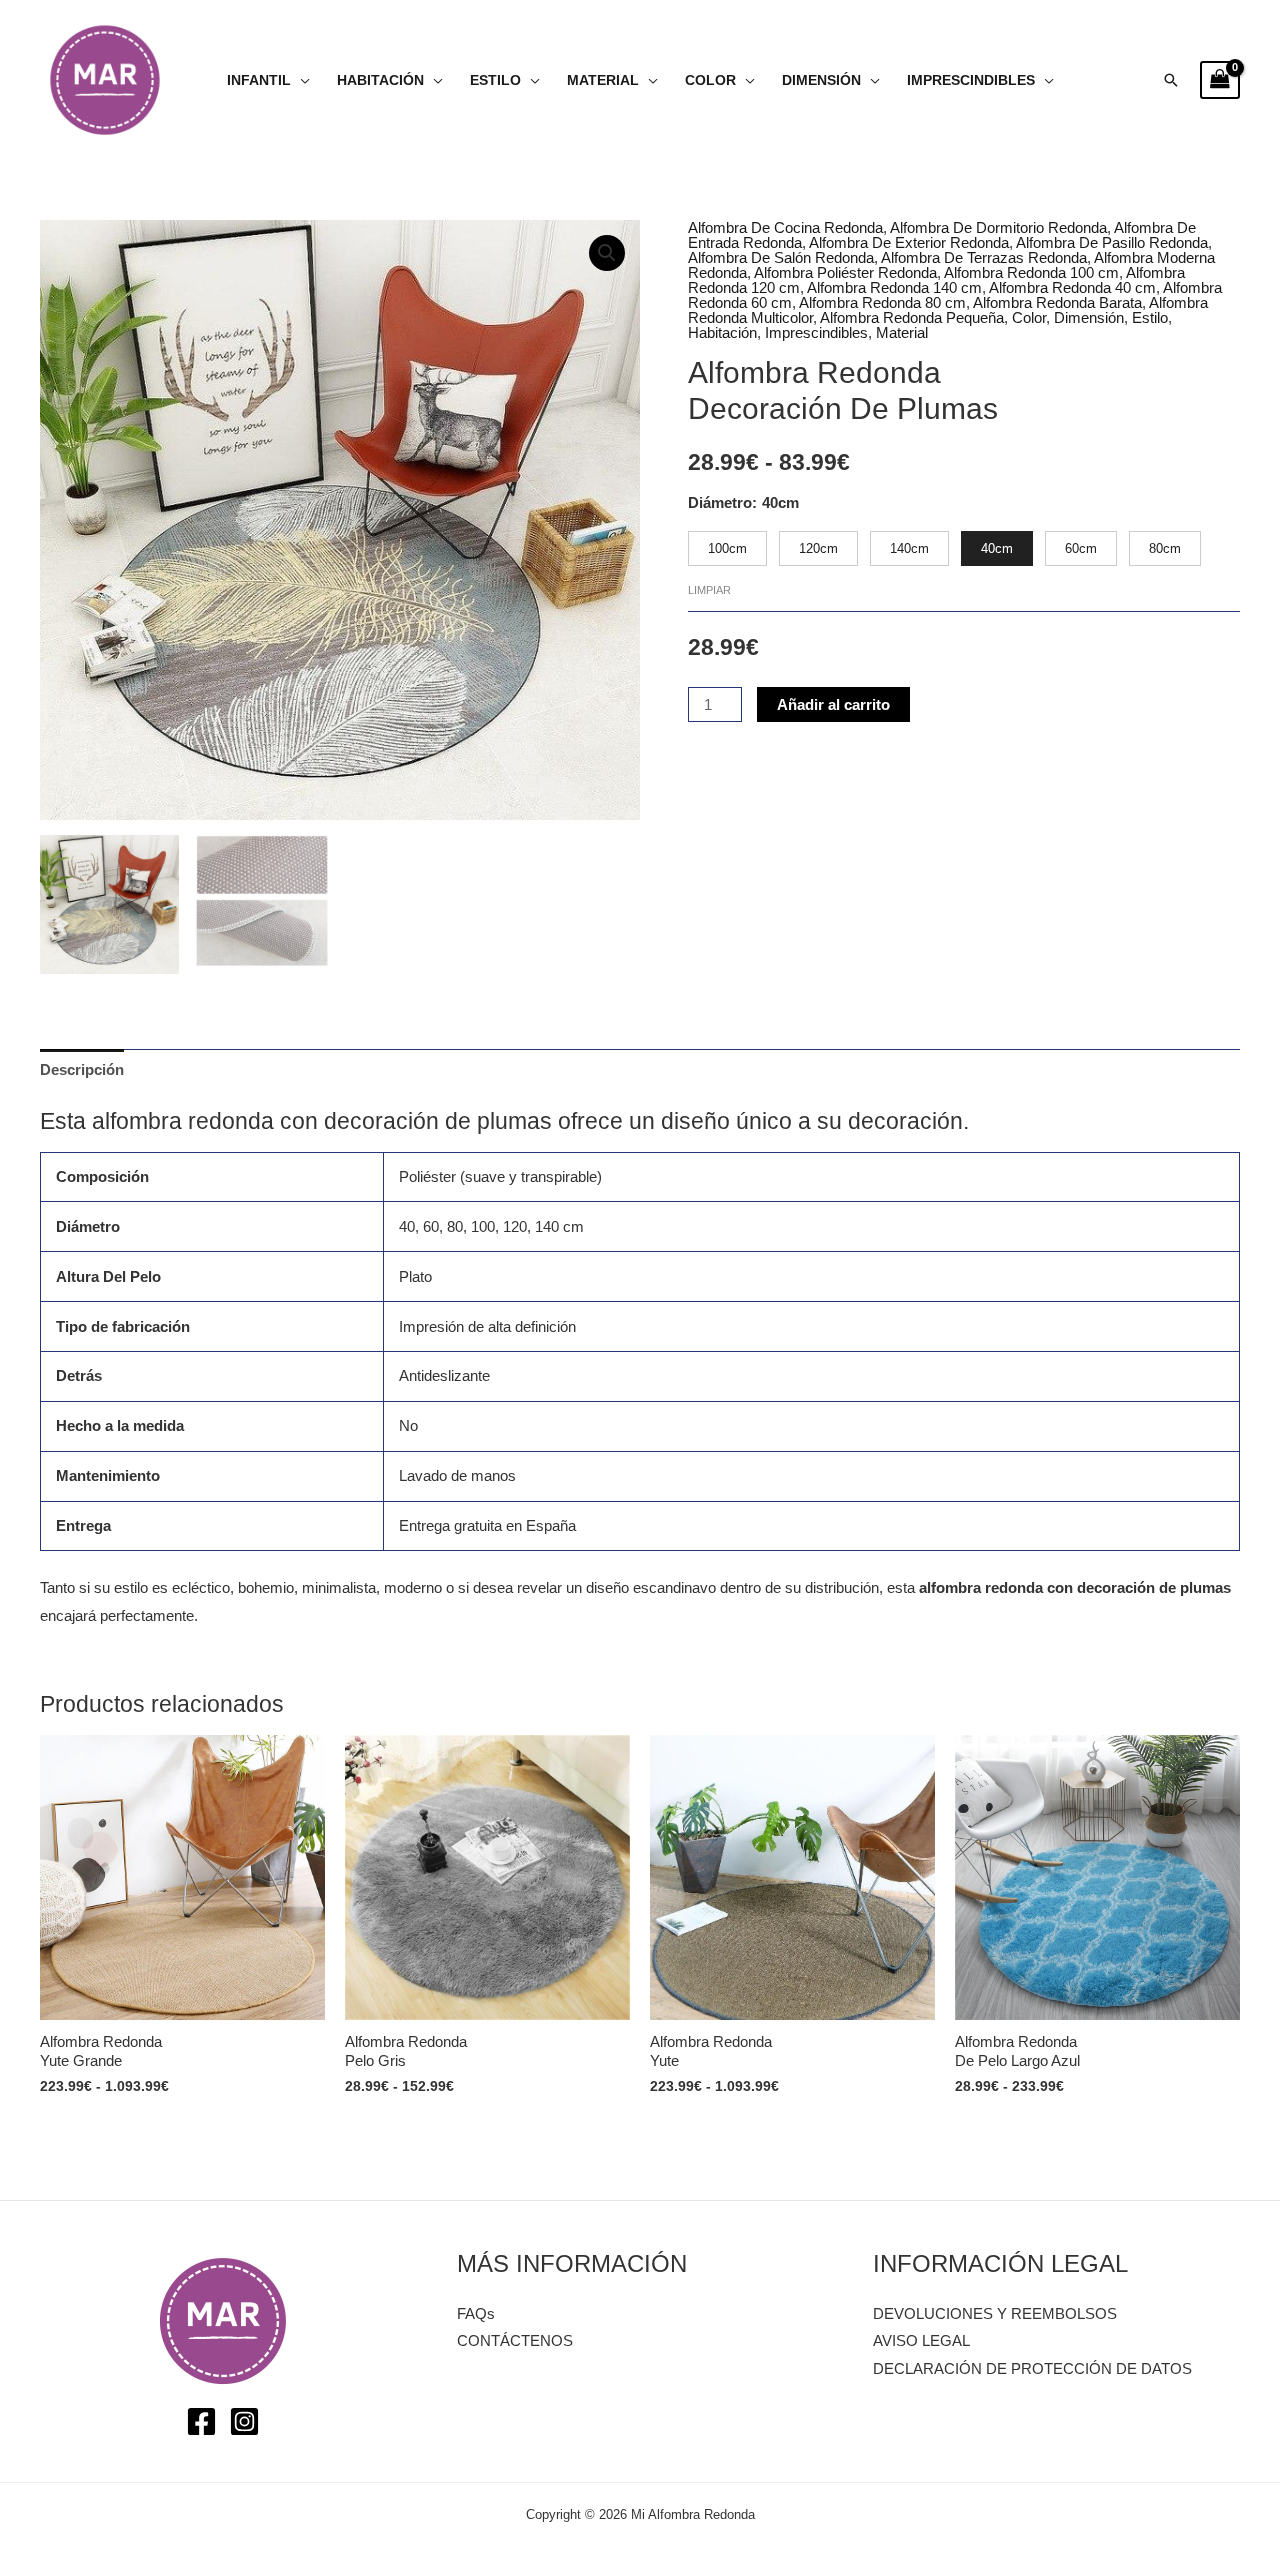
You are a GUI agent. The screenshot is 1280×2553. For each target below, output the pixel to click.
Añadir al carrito (833, 704)
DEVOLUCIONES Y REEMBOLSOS (995, 2313)
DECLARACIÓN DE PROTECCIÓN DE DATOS (1032, 2368)
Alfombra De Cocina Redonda (785, 227)
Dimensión (821, 80)
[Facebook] (201, 2421)
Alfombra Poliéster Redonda (845, 272)
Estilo (495, 80)
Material (603, 80)
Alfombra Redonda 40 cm (1072, 287)
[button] (1171, 80)
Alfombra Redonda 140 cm (894, 287)
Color (710, 80)
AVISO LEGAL (921, 2340)
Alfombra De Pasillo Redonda (1112, 242)
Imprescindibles (971, 80)
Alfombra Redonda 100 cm (1031, 272)
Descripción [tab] (82, 1069)
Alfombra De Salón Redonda (781, 257)
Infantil (259, 80)
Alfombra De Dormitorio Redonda (998, 227)
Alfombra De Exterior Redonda (909, 242)
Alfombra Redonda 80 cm (882, 302)
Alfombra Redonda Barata (1057, 302)
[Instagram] (244, 2421)
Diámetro (720, 502)
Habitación (380, 80)
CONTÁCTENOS (515, 2340)
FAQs (476, 2313)
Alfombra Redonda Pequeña (912, 317)
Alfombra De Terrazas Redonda (984, 257)
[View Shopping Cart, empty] (1220, 80)
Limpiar (709, 590)
